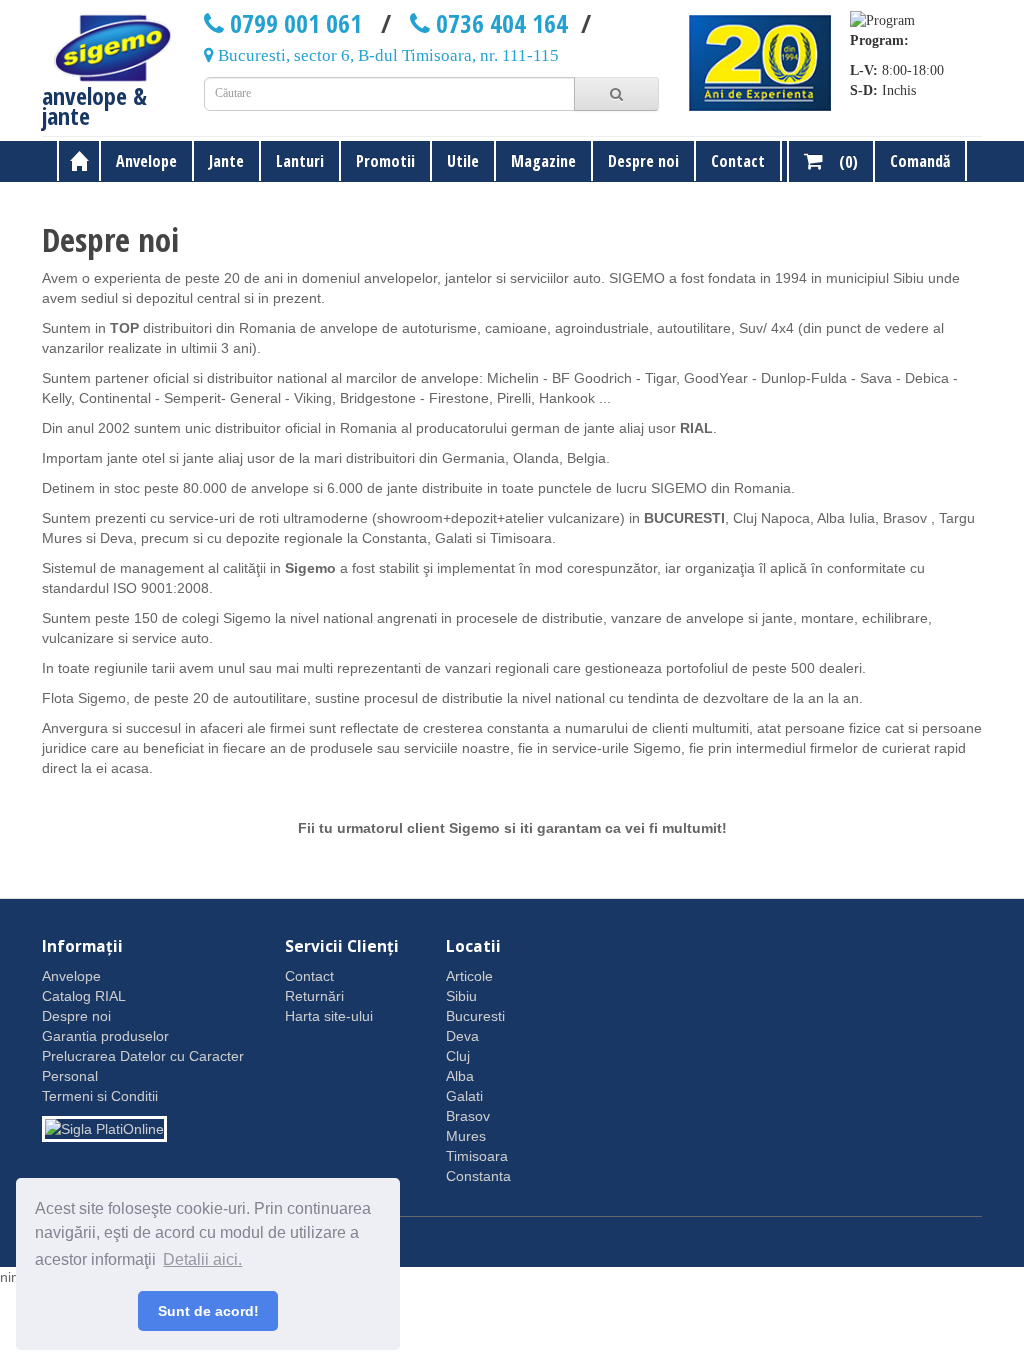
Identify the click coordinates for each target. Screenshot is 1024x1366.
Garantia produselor (105, 1036)
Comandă (920, 161)
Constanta (478, 1176)
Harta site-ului (329, 1016)
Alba (460, 1076)
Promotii (385, 161)
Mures (466, 1136)
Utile (463, 161)
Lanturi (300, 161)
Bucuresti (475, 1016)
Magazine (543, 161)
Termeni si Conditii (100, 1096)
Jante (226, 161)
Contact (738, 161)
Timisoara (477, 1156)
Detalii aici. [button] (202, 1259)
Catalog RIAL (84, 996)
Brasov (468, 1116)
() (840, 162)
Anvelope (146, 161)
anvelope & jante (94, 103)
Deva (462, 1036)
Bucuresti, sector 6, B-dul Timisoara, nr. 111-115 (386, 55)
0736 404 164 (499, 23)
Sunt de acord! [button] (208, 1311)
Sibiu (461, 996)
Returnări (314, 996)
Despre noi (643, 161)
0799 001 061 (293, 23)
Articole (469, 976)
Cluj (458, 1056)
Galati (464, 1096)
